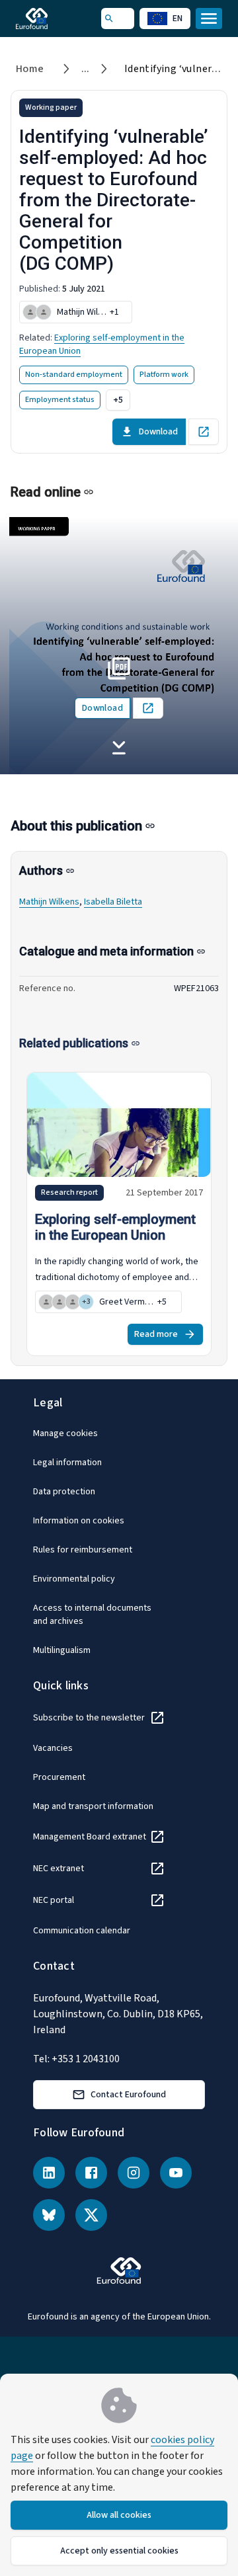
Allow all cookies (119, 2515)
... (86, 69)
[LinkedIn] (49, 2173)
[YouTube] (176, 2173)
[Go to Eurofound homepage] (51, 19)
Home (30, 69)
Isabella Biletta (113, 902)
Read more (156, 1334)
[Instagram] (134, 2173)
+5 (118, 400)
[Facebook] (91, 2173)
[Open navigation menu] (209, 19)
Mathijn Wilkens (49, 902)
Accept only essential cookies (119, 2551)
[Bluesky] (49, 2215)
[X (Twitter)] (91, 2215)
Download (158, 432)
